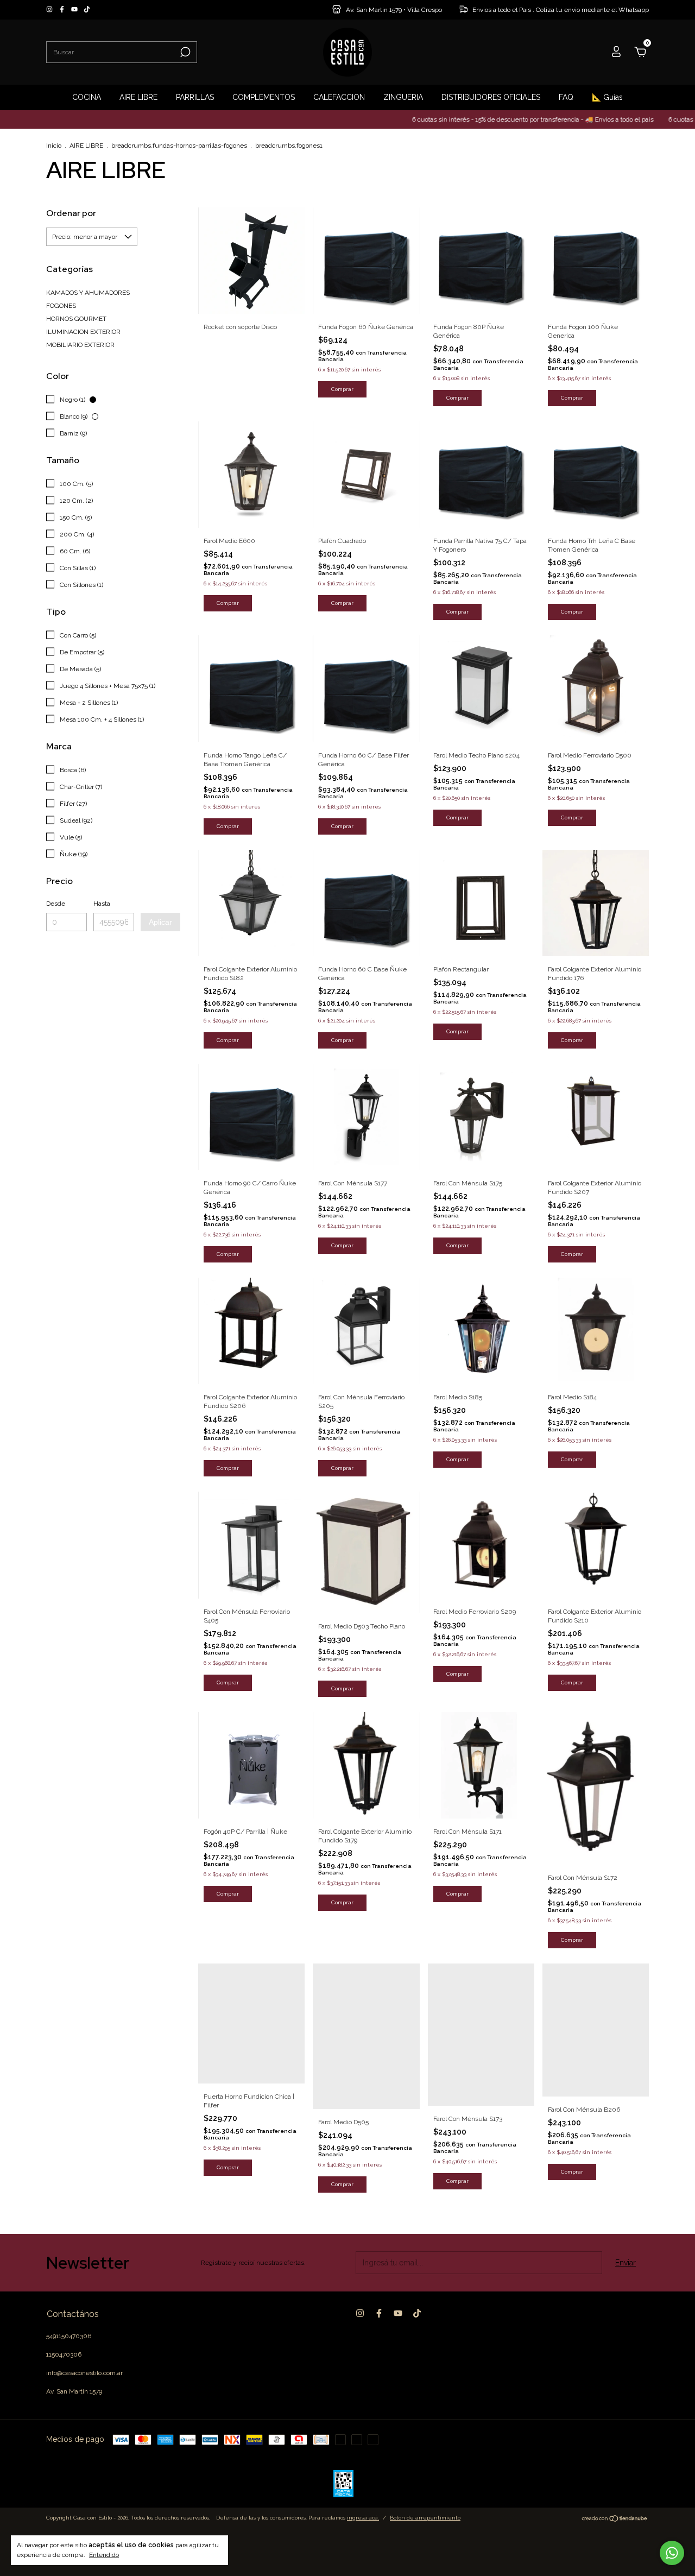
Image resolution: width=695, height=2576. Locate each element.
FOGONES (61, 306)
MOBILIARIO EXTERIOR (80, 345)
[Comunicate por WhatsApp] (672, 2553)
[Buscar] (184, 52)
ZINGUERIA (403, 97)
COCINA (87, 97)
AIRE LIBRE (138, 97)
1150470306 (64, 2354)
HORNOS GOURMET (76, 319)
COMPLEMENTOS (264, 97)
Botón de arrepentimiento (425, 2518)
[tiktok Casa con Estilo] (87, 10)
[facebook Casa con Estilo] (63, 10)
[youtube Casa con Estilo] (75, 10)
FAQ (566, 97)
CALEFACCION (339, 97)
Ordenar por (71, 213)
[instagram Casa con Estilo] (50, 10)
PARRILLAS (195, 97)
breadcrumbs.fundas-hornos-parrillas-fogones (179, 146)
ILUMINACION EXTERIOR (83, 332)
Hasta (102, 904)
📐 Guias (607, 97)
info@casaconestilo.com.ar (84, 2373)
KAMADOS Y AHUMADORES (88, 293)
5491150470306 (69, 2336)
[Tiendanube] (615, 2520)
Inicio (54, 146)
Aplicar (160, 922)
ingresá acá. (363, 2518)
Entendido (104, 2555)
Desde (56, 904)
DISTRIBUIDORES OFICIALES (491, 97)
